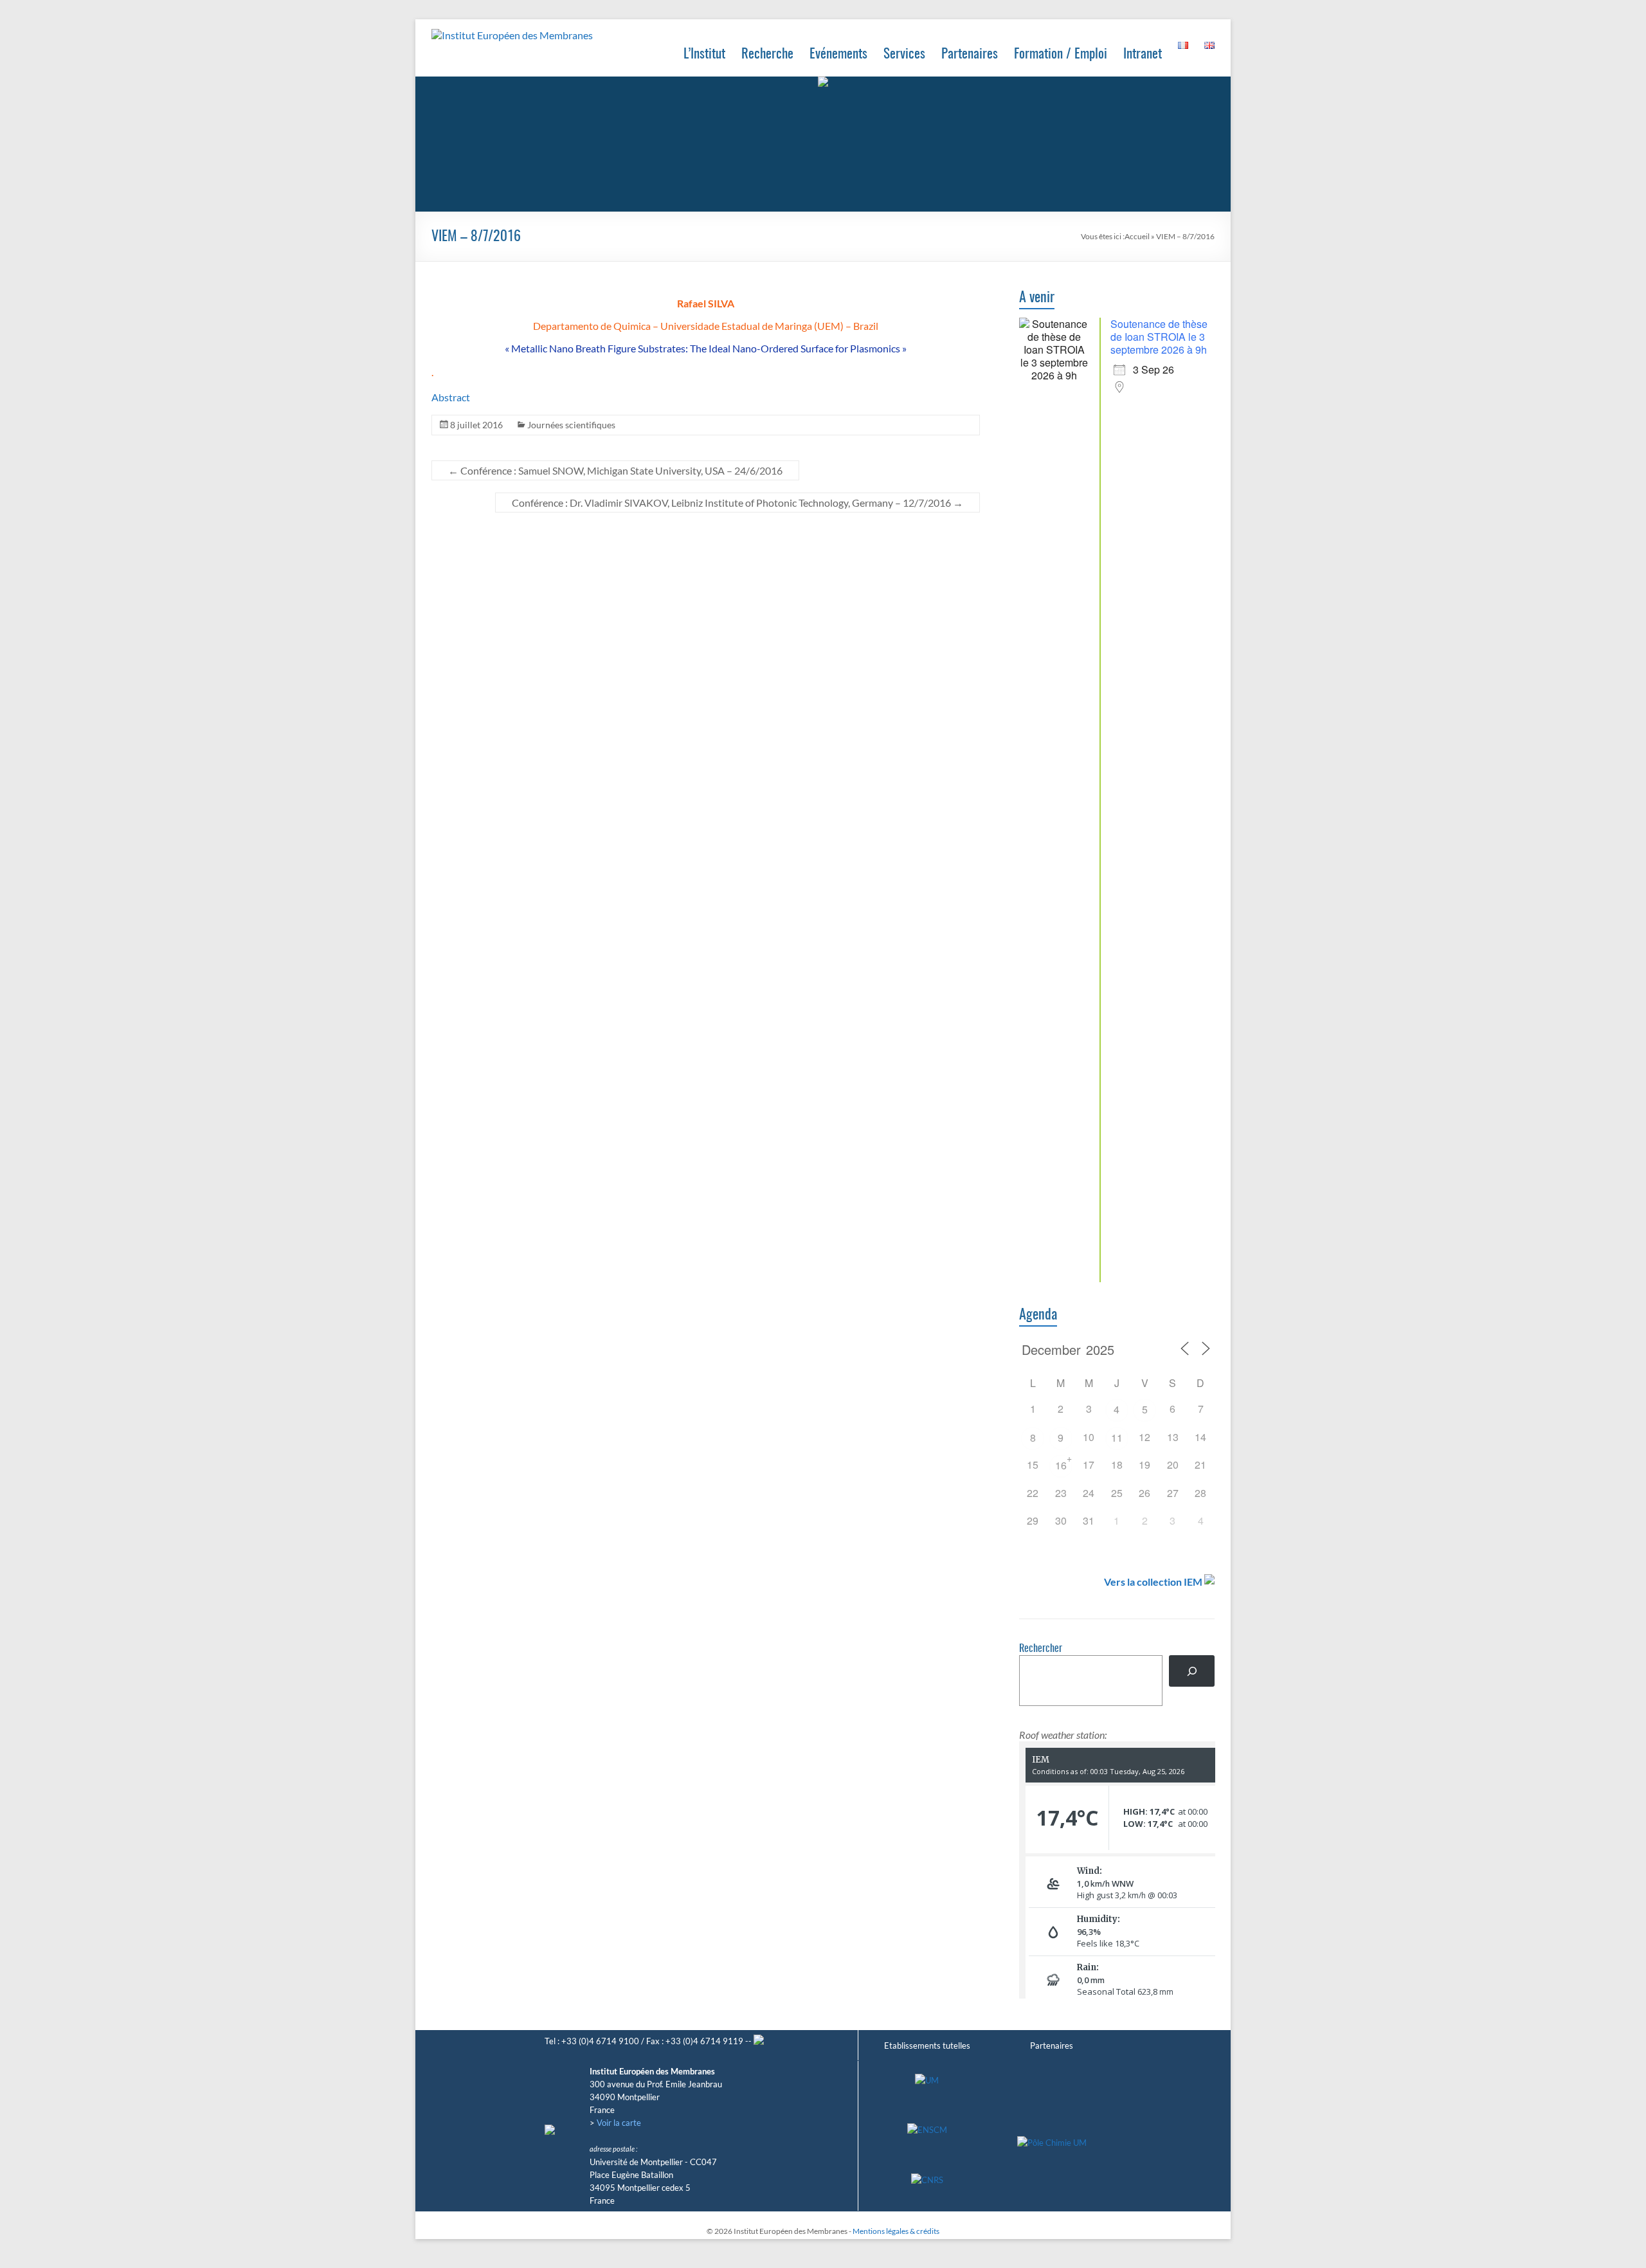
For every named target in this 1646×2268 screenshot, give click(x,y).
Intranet (1143, 54)
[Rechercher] (1192, 1671)
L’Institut (704, 54)
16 (1061, 1465)
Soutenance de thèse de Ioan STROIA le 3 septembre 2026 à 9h (1159, 337)
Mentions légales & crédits (896, 2231)
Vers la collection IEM (1153, 1582)
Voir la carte (619, 2123)
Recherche (767, 54)
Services (904, 54)
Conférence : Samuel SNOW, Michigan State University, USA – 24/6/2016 (615, 470)
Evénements (838, 54)
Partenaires (970, 54)
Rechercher (1041, 1649)
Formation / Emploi (1061, 54)
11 (1117, 1438)
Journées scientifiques (571, 425)
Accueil (1137, 236)
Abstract (451, 397)
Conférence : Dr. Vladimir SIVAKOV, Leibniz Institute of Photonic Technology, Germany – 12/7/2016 (737, 503)
